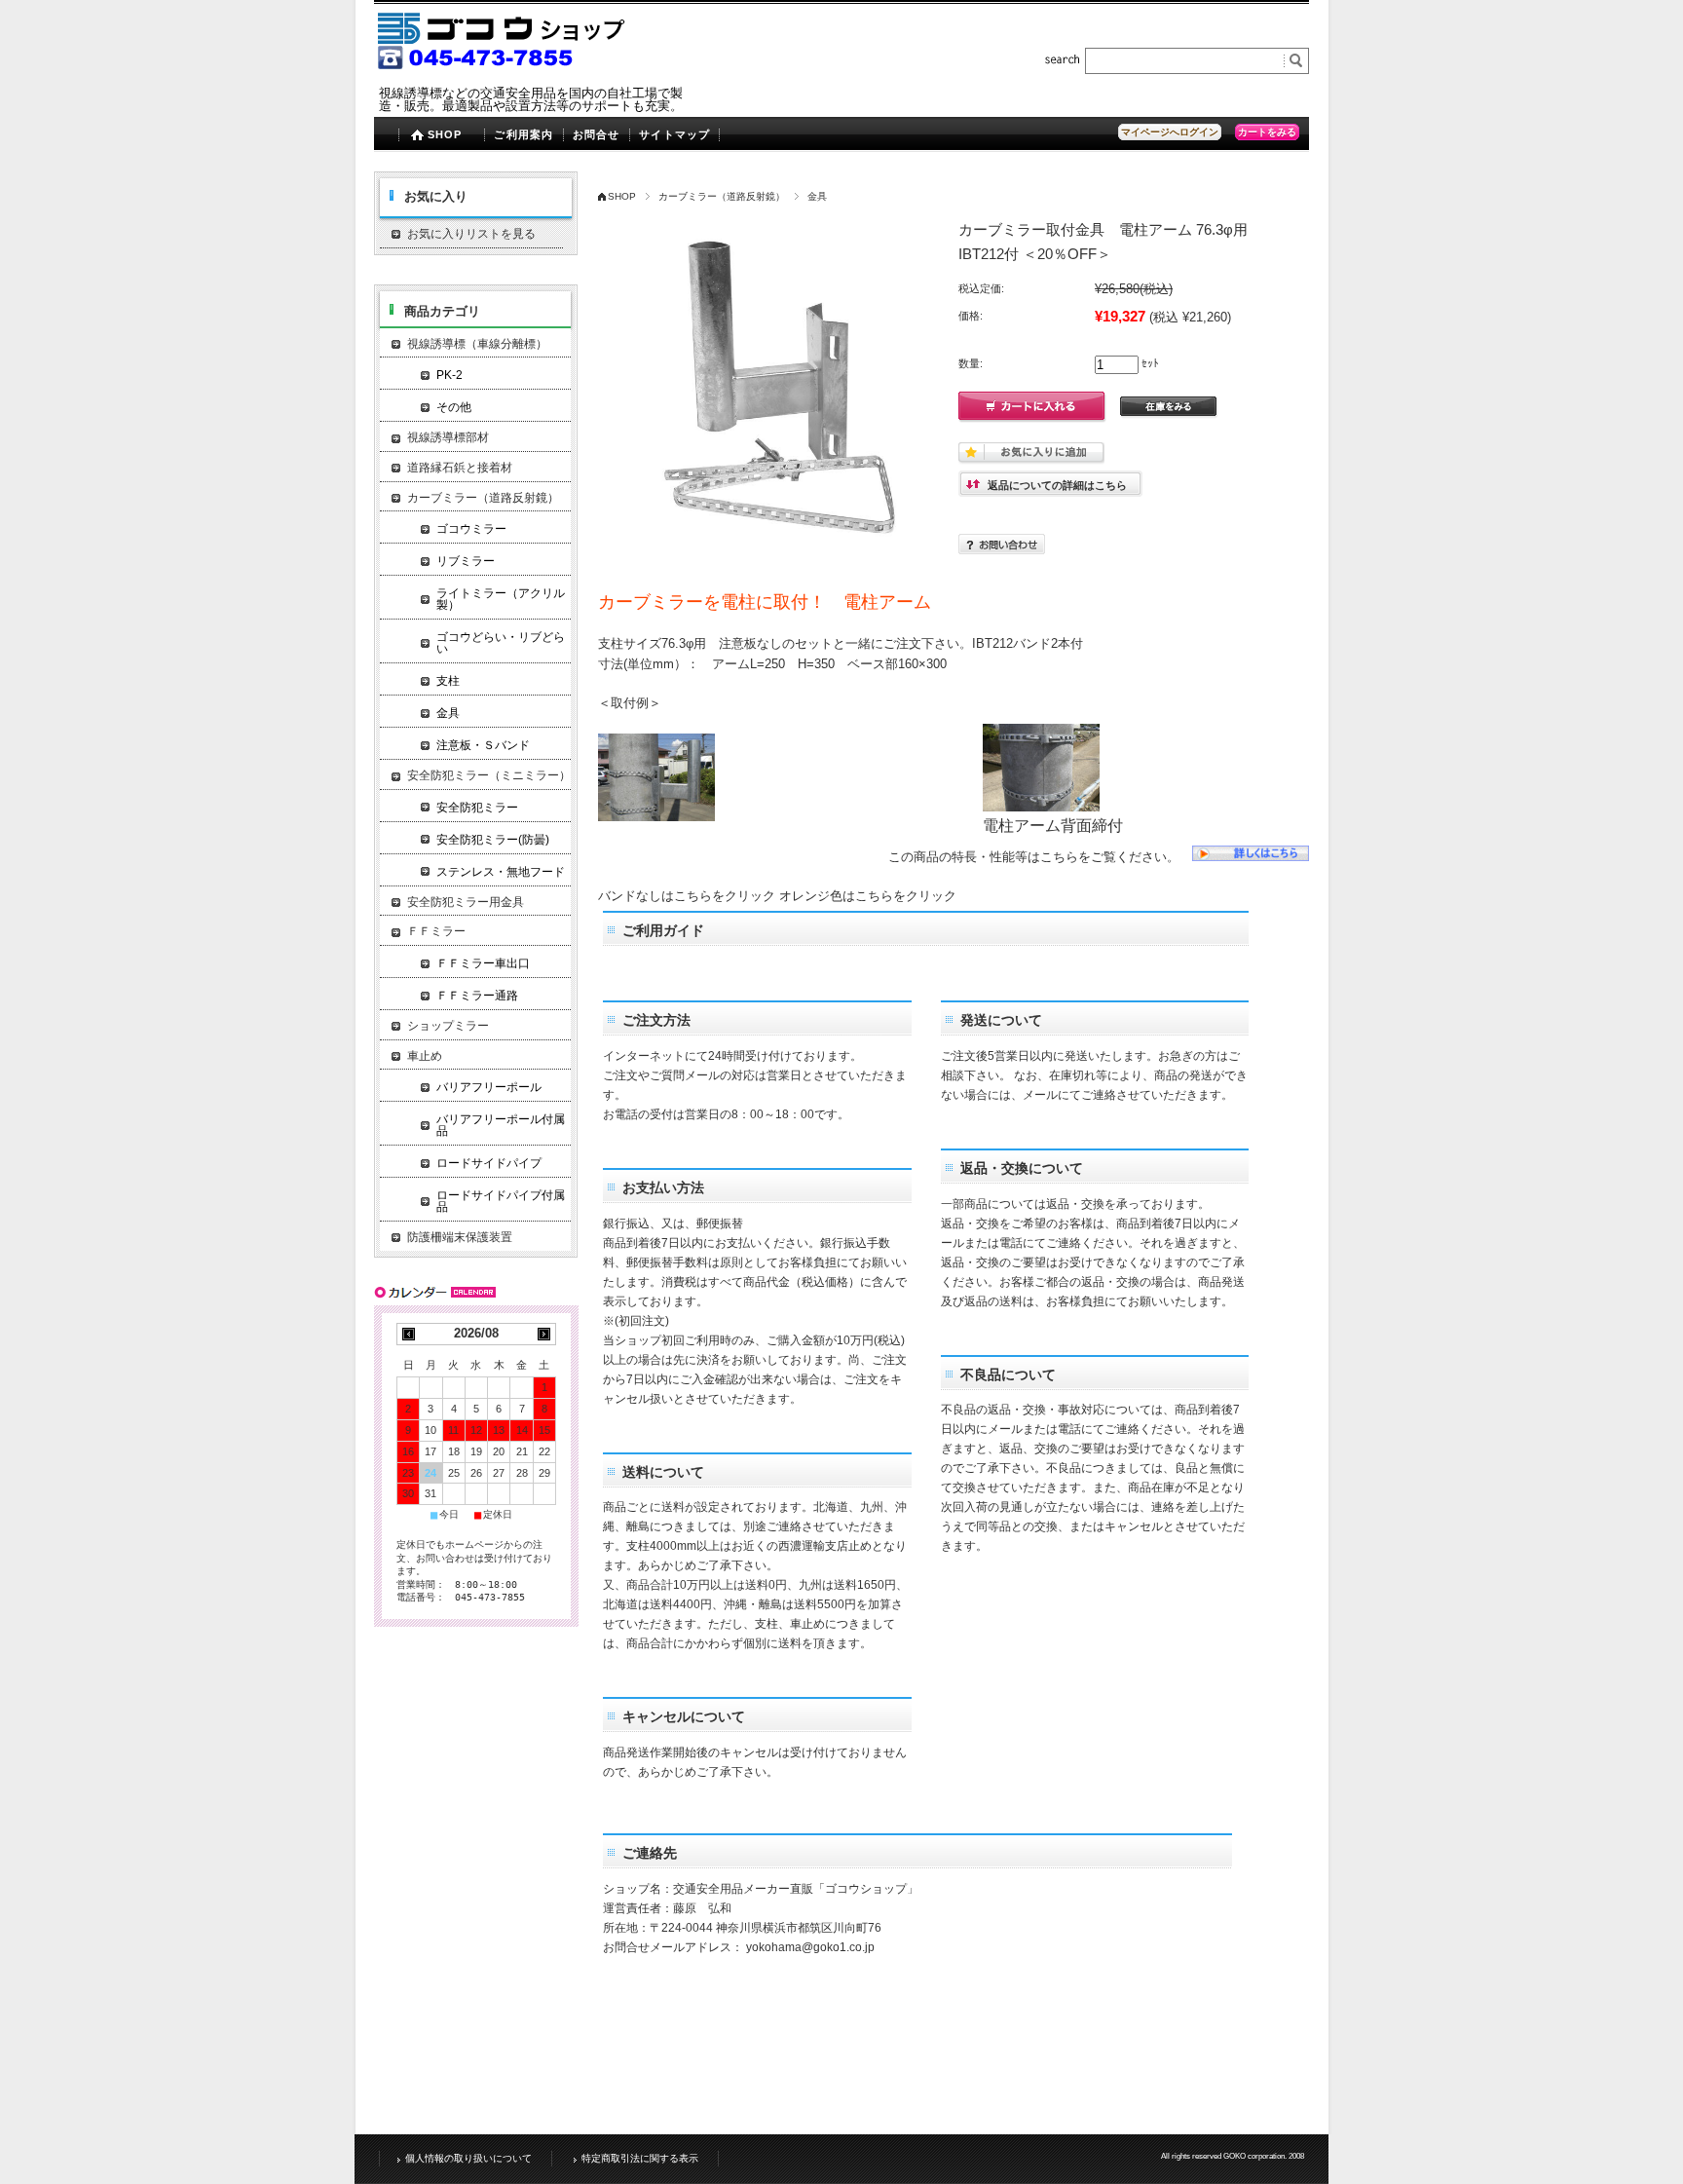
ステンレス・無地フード (501, 872)
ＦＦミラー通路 (477, 996)
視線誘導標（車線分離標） (477, 344)
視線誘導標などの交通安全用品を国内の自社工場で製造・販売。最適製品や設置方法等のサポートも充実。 (531, 99)
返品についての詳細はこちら (1057, 485)
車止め (425, 1056)
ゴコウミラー (471, 529)
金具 (817, 196)
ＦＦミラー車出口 (483, 963)
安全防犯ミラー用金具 (466, 902)
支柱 (448, 681)
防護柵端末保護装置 (460, 1237)
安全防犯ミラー (477, 808)
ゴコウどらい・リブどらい (501, 643)
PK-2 (449, 375)
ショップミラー (448, 1026)
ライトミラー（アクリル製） (501, 599)
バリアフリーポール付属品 (501, 1125)
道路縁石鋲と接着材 (460, 468)
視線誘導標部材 (448, 437)
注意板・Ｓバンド (483, 745)
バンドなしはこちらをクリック (687, 896)
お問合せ (596, 134)
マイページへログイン (1170, 132)
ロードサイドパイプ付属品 (501, 1201)
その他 (454, 407)
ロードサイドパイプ (489, 1163)
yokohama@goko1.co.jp (810, 1947)
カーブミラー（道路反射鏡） (722, 196)
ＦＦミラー (436, 931)
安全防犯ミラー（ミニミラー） (489, 775)
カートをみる (1267, 132)
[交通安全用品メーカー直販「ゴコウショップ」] (504, 68)
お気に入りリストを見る (471, 234)
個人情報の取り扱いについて (468, 2158)
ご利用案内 (524, 134)
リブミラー (466, 561)
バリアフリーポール (489, 1087)
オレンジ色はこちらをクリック (868, 896)
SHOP (445, 134)
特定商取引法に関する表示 (640, 2158)
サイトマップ (674, 134)
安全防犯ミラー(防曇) (493, 840)
